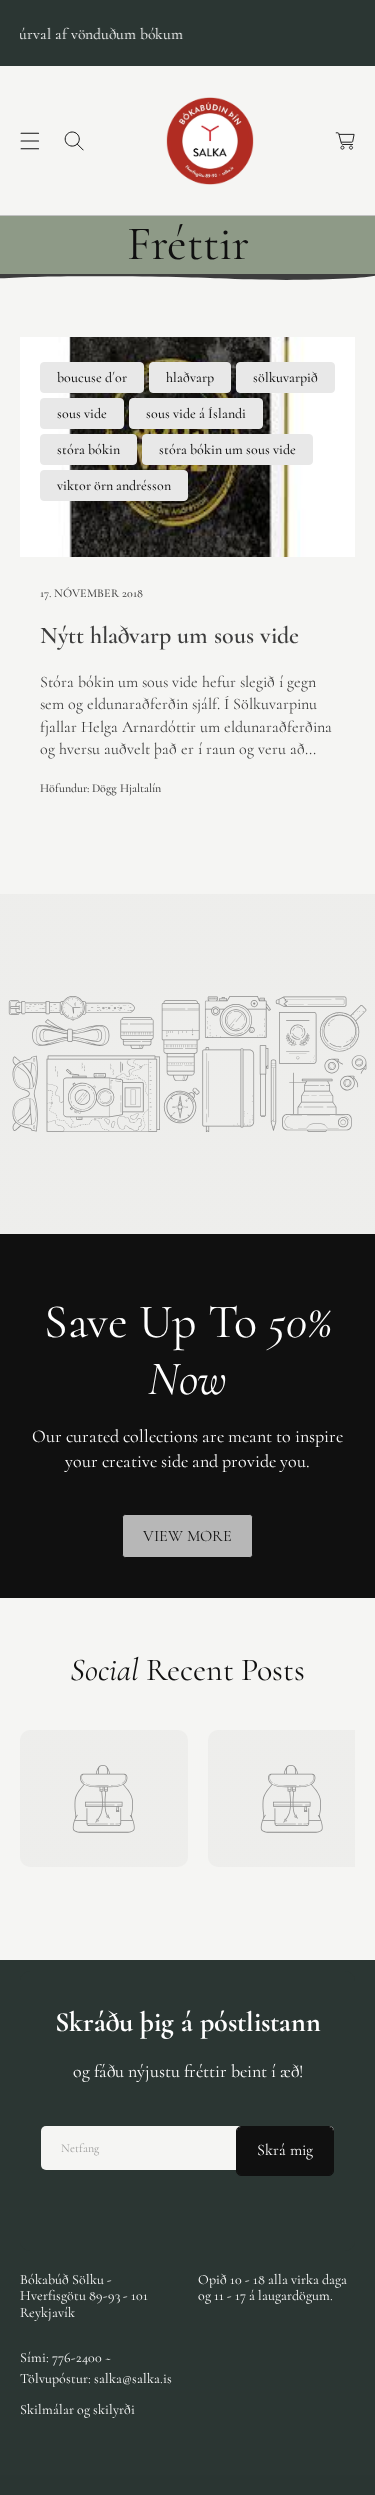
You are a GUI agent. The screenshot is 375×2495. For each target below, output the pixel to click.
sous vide (82, 413)
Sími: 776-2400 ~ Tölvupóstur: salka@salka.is (96, 2368)
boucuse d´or (92, 377)
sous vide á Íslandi (196, 413)
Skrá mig (285, 2150)
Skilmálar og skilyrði (77, 2409)
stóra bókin (88, 449)
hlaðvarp (190, 377)
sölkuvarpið (285, 377)
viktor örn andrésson (114, 485)
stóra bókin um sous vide (227, 449)
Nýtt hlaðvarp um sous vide (169, 636)
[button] (30, 141)
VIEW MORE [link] (187, 1536)
